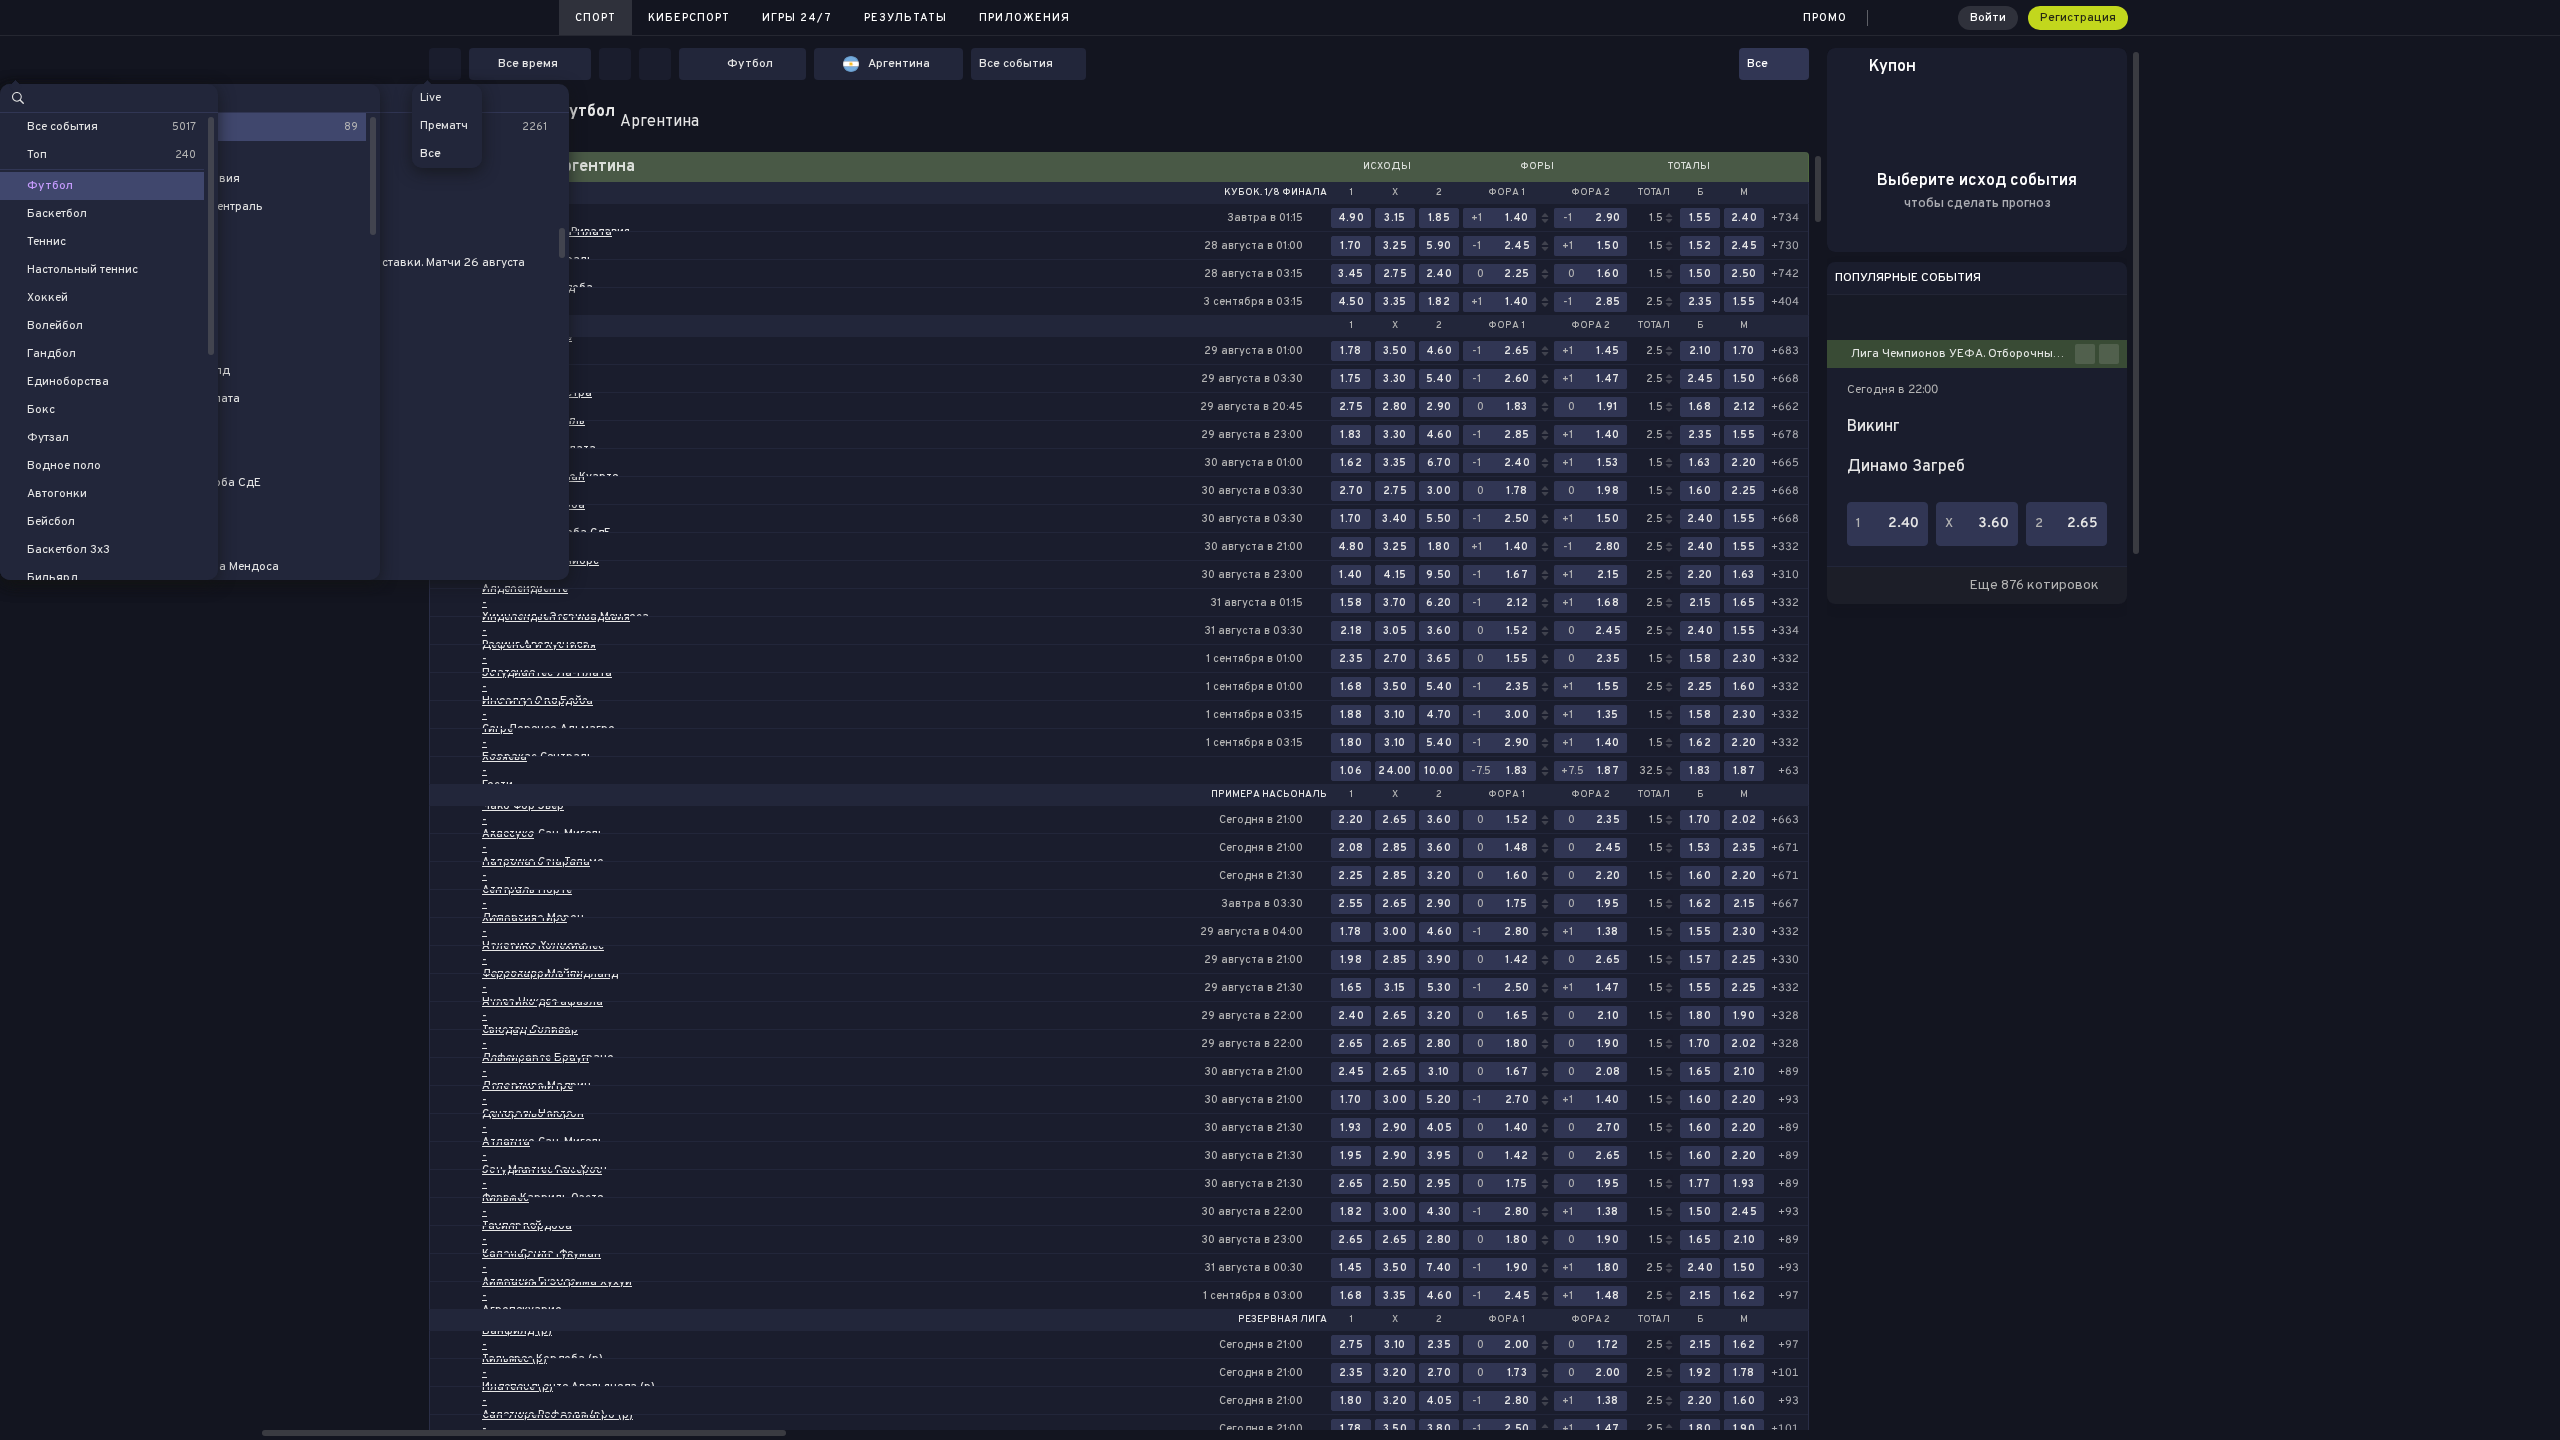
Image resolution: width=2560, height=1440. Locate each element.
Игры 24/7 (797, 18)
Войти (1988, 18)
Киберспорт (689, 18)
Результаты (905, 18)
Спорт (595, 18)
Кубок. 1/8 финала (1275, 193)
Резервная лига (1282, 1320)
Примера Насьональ (1269, 795)
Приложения (1024, 18)
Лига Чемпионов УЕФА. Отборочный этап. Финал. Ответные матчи (1963, 354)
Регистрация (2078, 18)
